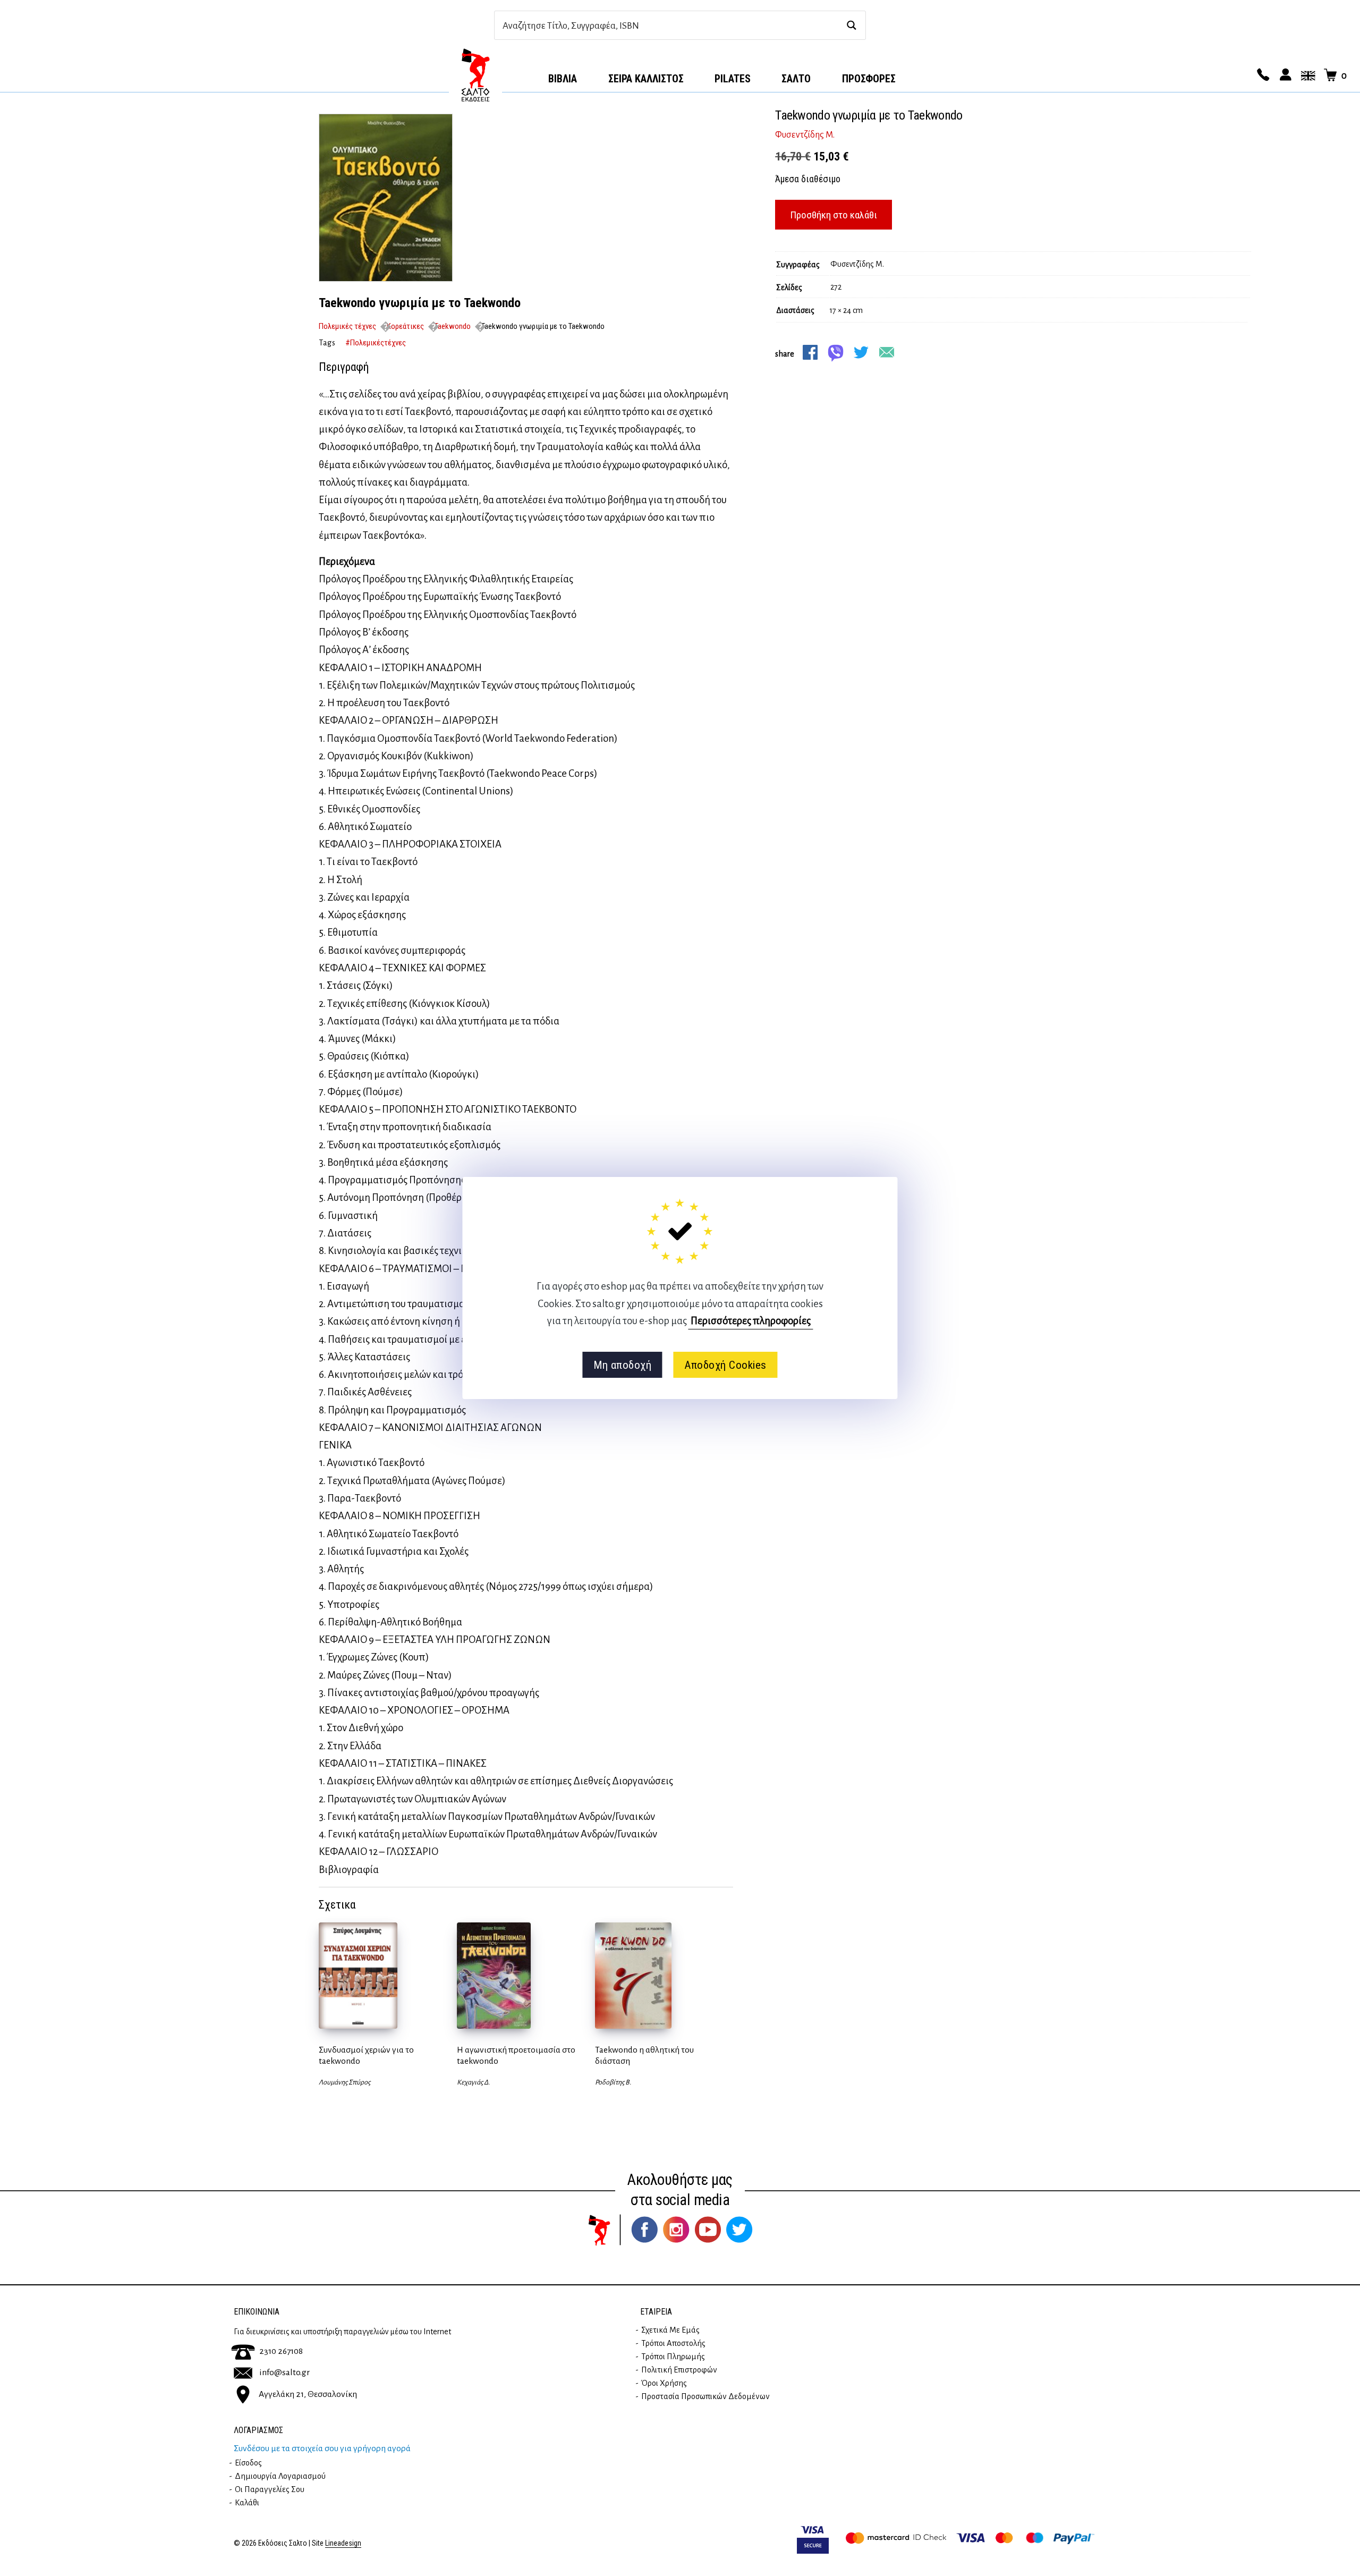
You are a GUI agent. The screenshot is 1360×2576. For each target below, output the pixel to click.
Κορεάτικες (405, 326)
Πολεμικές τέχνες (347, 326)
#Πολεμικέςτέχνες (376, 343)
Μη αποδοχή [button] (622, 1365)
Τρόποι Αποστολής (673, 2343)
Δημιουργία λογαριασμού (280, 2476)
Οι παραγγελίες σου (270, 2489)
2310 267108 (281, 2351)
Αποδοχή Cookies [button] (725, 1365)
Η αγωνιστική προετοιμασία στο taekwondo (516, 2056)
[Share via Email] (887, 352)
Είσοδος (248, 2463)
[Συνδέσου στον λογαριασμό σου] (1284, 75)
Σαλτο (796, 79)
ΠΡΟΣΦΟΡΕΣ (869, 79)
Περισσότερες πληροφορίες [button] (751, 1321)
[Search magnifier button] (851, 25)
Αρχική (475, 75)
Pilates (733, 79)
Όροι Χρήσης (664, 2383)
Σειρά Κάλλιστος (646, 79)
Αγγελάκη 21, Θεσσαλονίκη (308, 2394)
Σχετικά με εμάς (670, 2330)
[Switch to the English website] (1306, 75)
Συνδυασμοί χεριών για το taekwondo (366, 2056)
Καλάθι (247, 2503)
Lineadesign (343, 2543)
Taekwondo (453, 326)
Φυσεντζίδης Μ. (805, 135)
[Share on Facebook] (810, 352)
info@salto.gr (284, 2372)
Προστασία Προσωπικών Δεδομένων (705, 2396)
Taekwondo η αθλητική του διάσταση (644, 2056)
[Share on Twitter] (861, 352)
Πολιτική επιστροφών (679, 2370)
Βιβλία (563, 79)
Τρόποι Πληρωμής (673, 2357)
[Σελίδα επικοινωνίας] (1262, 75)
